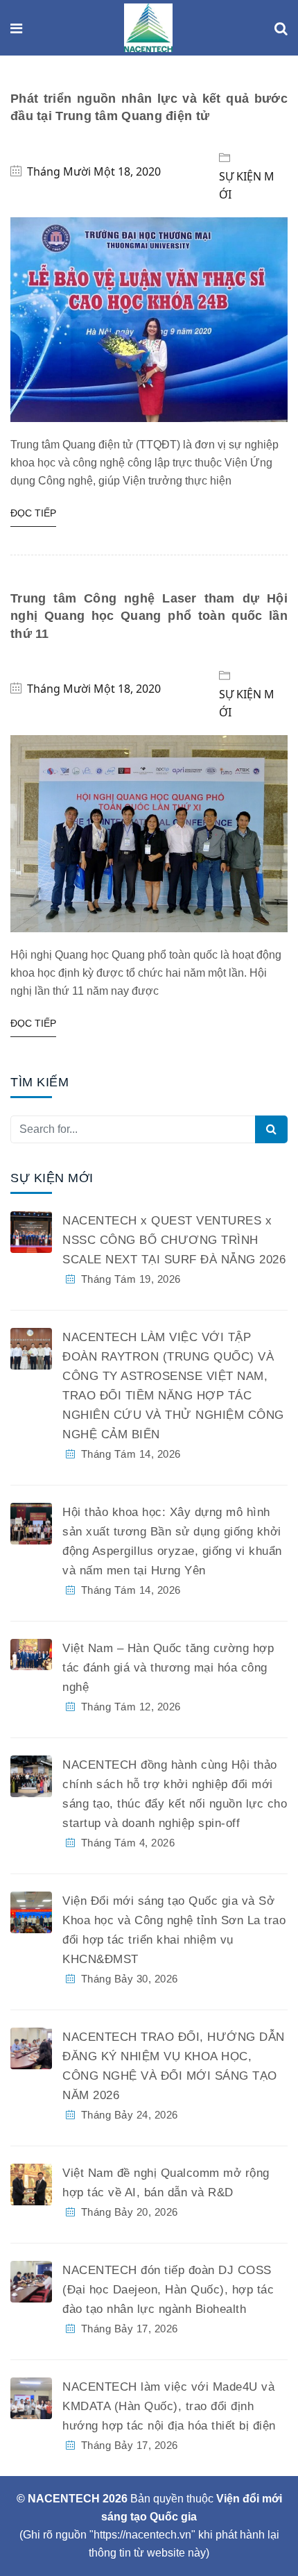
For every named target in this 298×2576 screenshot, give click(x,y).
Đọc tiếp (33, 513)
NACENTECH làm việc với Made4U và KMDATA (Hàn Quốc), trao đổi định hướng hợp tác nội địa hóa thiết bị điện (169, 2406)
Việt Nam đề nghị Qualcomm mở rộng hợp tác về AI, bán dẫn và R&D (166, 2183)
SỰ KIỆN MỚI (247, 185)
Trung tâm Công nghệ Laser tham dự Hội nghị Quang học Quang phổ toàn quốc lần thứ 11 (149, 616)
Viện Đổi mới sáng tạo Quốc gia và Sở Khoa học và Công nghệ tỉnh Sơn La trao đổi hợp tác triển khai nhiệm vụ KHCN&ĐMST (174, 1930)
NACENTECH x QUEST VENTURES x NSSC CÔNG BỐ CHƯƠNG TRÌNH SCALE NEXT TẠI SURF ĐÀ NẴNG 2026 (174, 1240)
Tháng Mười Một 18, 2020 (94, 171)
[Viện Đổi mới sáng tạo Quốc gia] (148, 29)
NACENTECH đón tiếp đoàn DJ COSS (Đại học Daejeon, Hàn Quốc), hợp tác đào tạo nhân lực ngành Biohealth (168, 2290)
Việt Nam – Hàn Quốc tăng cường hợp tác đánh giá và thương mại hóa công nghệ (168, 1668)
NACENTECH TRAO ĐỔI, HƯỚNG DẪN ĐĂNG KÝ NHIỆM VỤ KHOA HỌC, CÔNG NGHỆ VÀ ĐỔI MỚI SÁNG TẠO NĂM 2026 (174, 2066)
